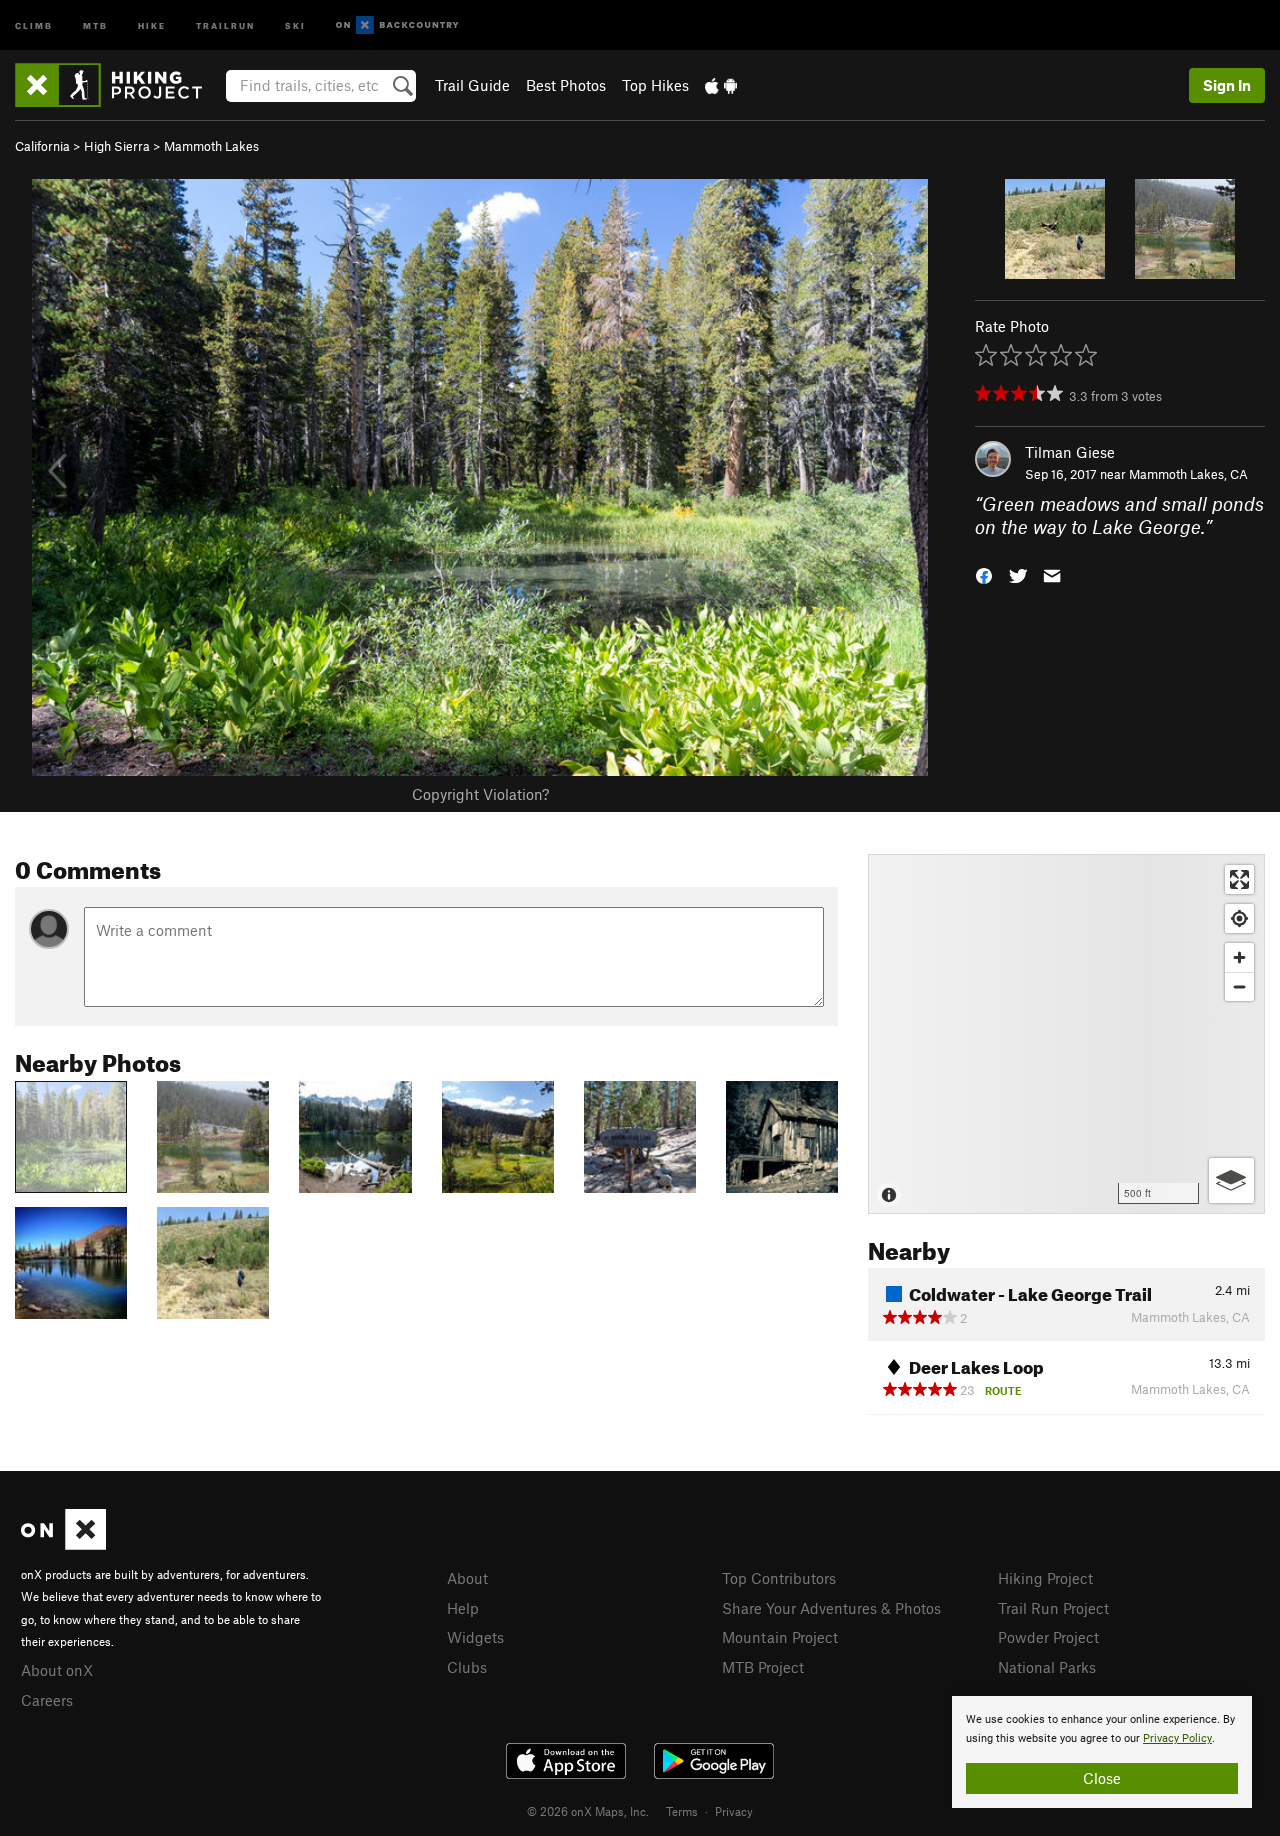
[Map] (1066, 1034)
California (42, 146)
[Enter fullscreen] (1239, 879)
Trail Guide (472, 85)
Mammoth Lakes (211, 146)
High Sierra (117, 146)
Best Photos (566, 85)
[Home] (118, 85)
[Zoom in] (1239, 957)
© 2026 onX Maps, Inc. (588, 1811)
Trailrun (225, 24)
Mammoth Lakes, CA (1188, 474)
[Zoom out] (1239, 986)
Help (463, 1608)
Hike (152, 24)
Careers (47, 1700)
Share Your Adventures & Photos (831, 1608)
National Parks (1047, 1667)
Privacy (734, 1811)
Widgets (475, 1637)
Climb (34, 24)
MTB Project (763, 1667)
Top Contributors (779, 1578)
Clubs (467, 1667)
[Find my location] (1239, 918)
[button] (984, 573)
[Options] (1231, 1180)
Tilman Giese (1070, 452)
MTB (95, 24)
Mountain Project (780, 1637)
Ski (295, 24)
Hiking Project (1045, 1578)
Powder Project (1048, 1637)
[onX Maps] (63, 1544)
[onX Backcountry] (397, 25)
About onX (57, 1670)
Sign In (1227, 85)
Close (1102, 1778)
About (467, 1578)
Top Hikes (655, 85)
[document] (1102, 1752)
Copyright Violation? (480, 794)
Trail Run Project (1053, 1608)
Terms (682, 1811)
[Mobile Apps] (721, 85)
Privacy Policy (1177, 1738)
